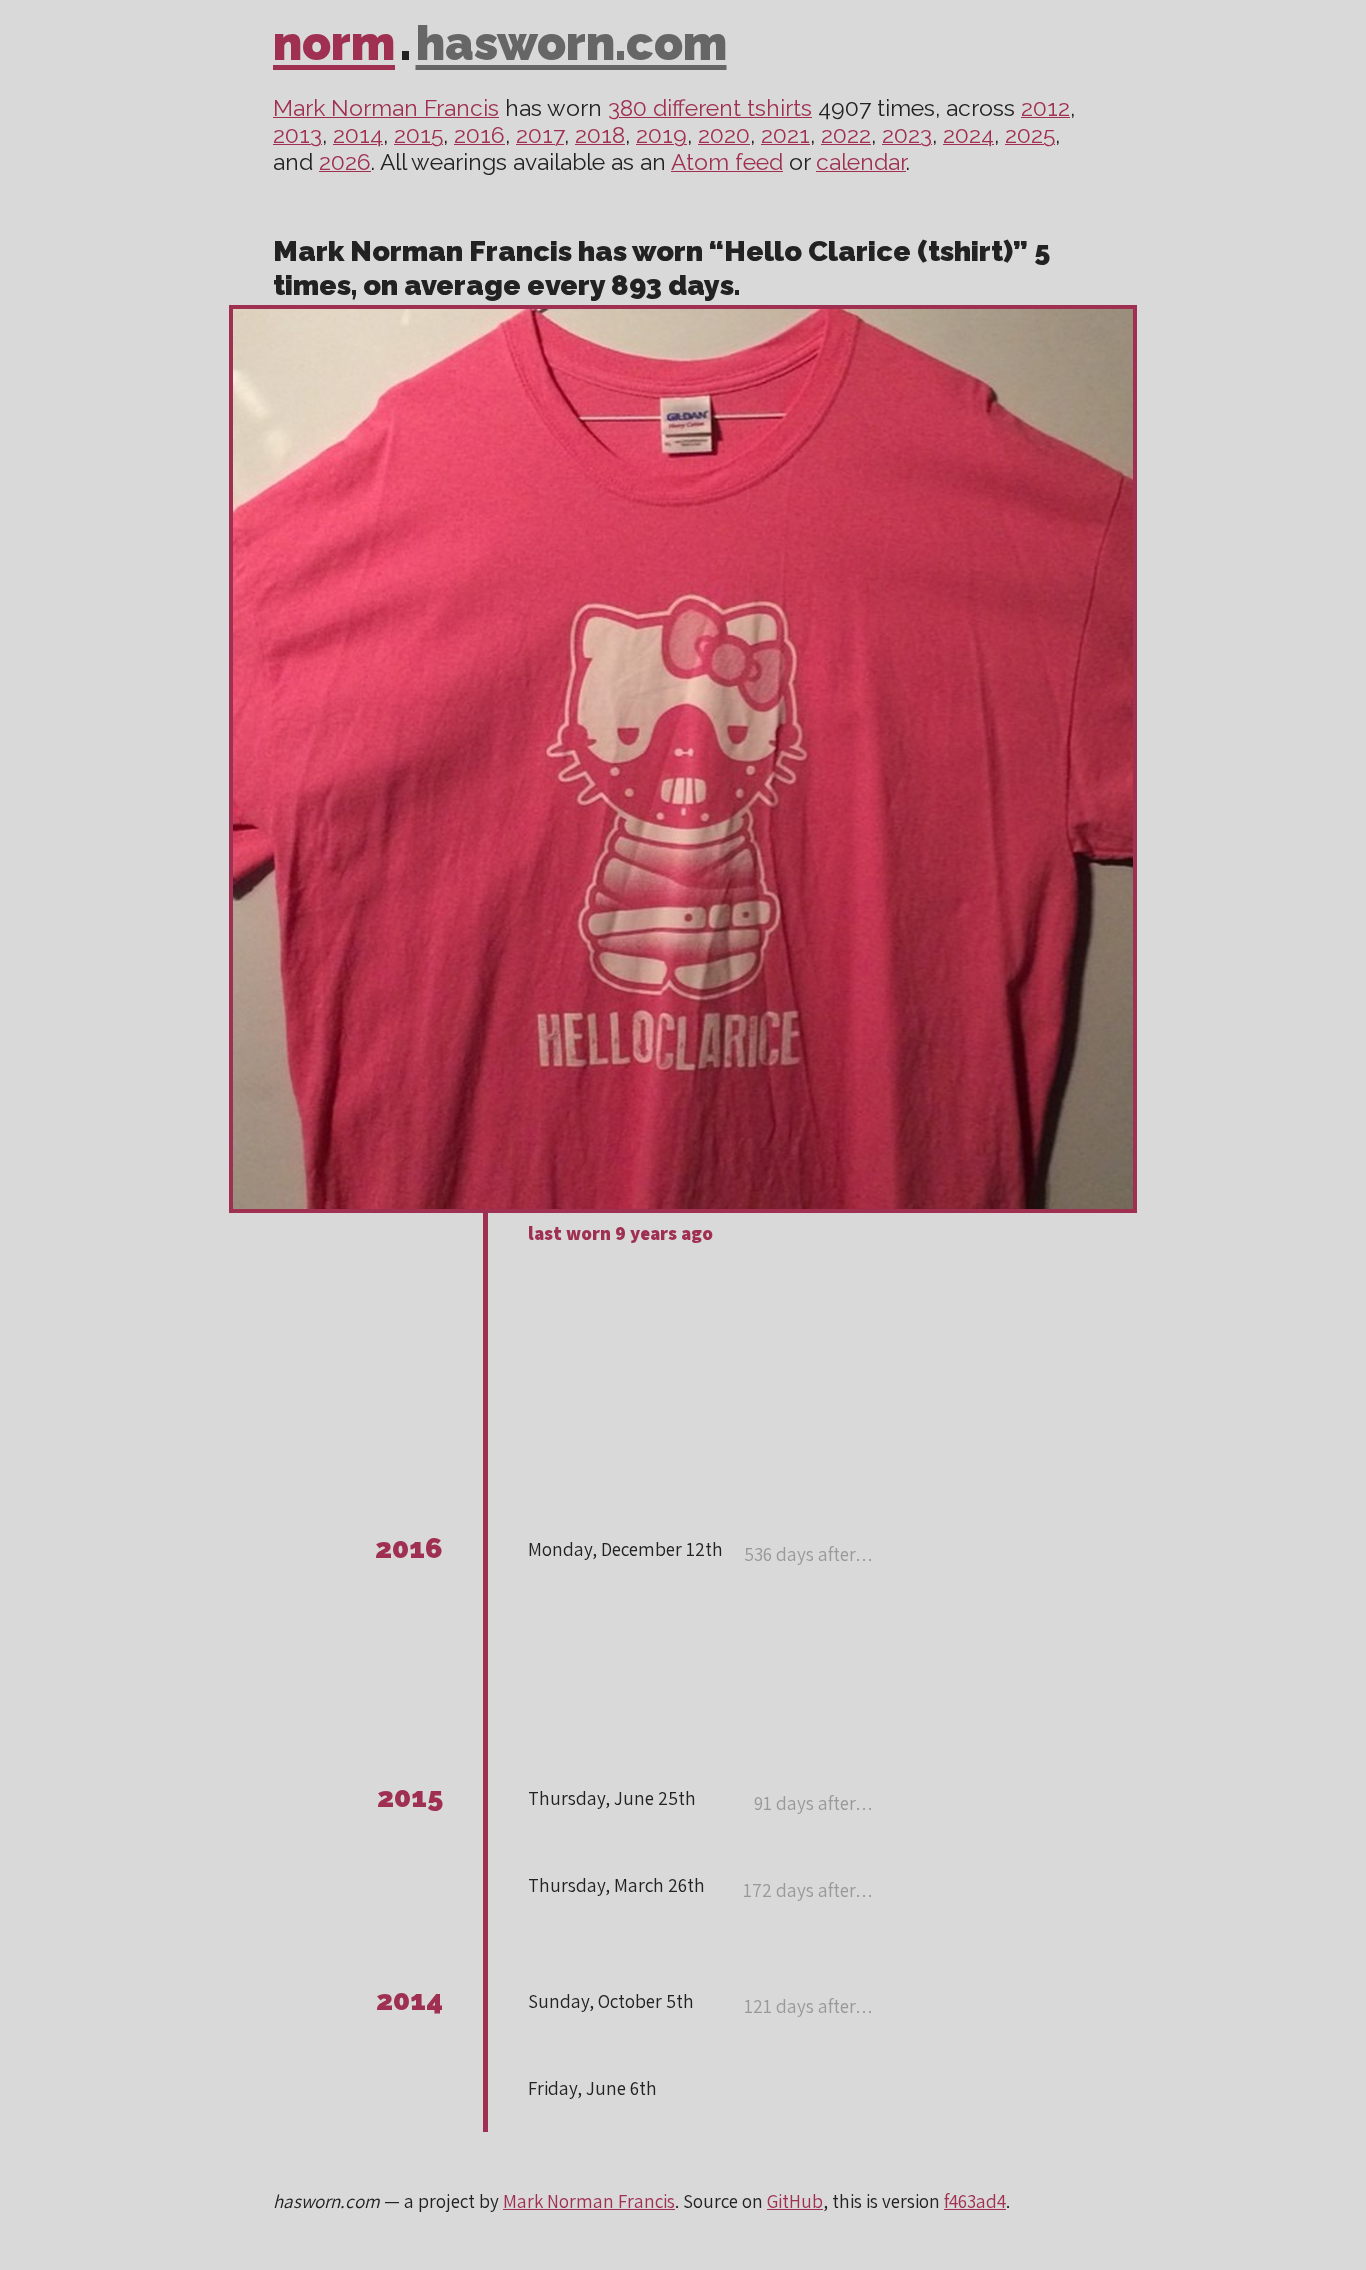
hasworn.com (571, 43)
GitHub (795, 2201)
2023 (907, 135)
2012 (1045, 108)
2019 (661, 135)
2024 (968, 135)
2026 (345, 162)
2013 (297, 135)
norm (334, 43)
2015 (418, 135)
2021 (785, 135)
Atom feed (727, 162)
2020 (724, 135)
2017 (540, 135)
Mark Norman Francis (386, 108)
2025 (1030, 135)
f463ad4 (975, 2201)
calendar (861, 162)
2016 (479, 135)
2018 (600, 135)
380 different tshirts (710, 108)
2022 (846, 135)
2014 (358, 135)
